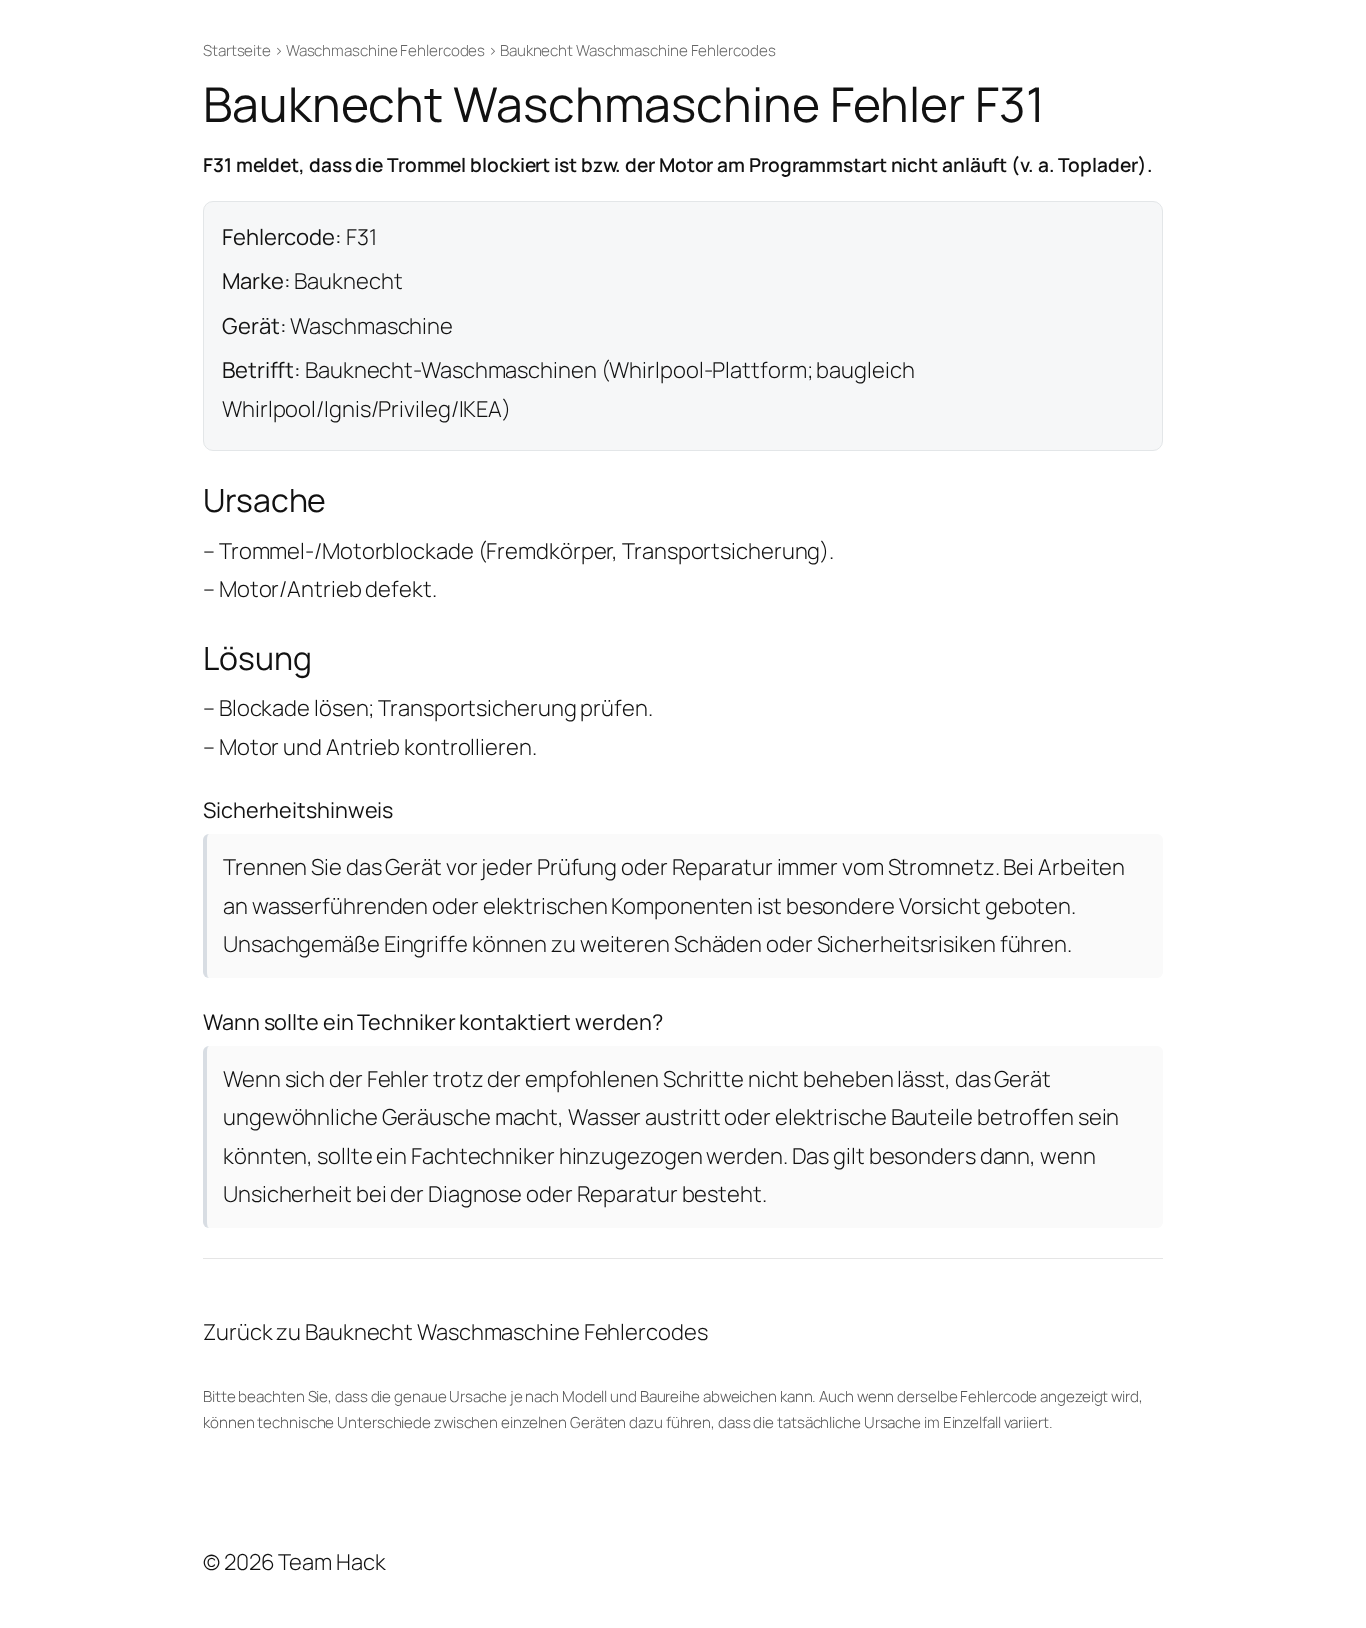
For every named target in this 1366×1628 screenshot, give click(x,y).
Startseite (237, 50)
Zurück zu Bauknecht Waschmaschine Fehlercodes (455, 1332)
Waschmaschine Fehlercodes (386, 50)
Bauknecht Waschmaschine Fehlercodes (638, 50)
